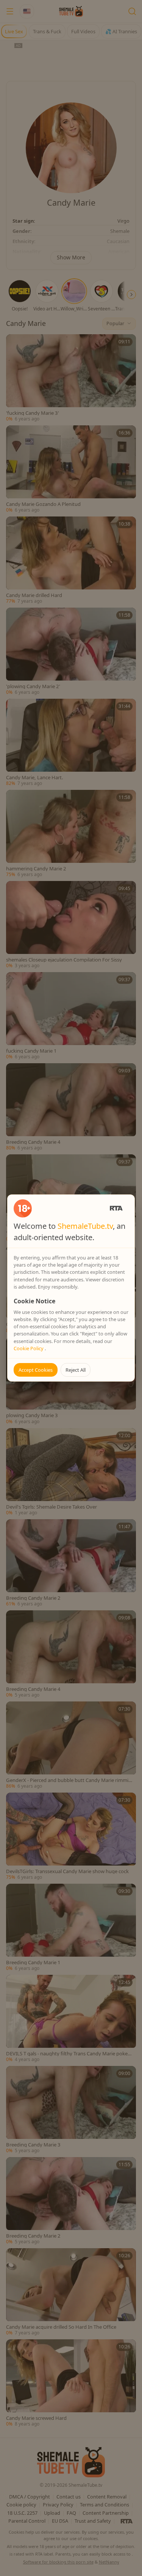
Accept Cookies (36, 1370)
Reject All (76, 1370)
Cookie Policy (29, 1348)
